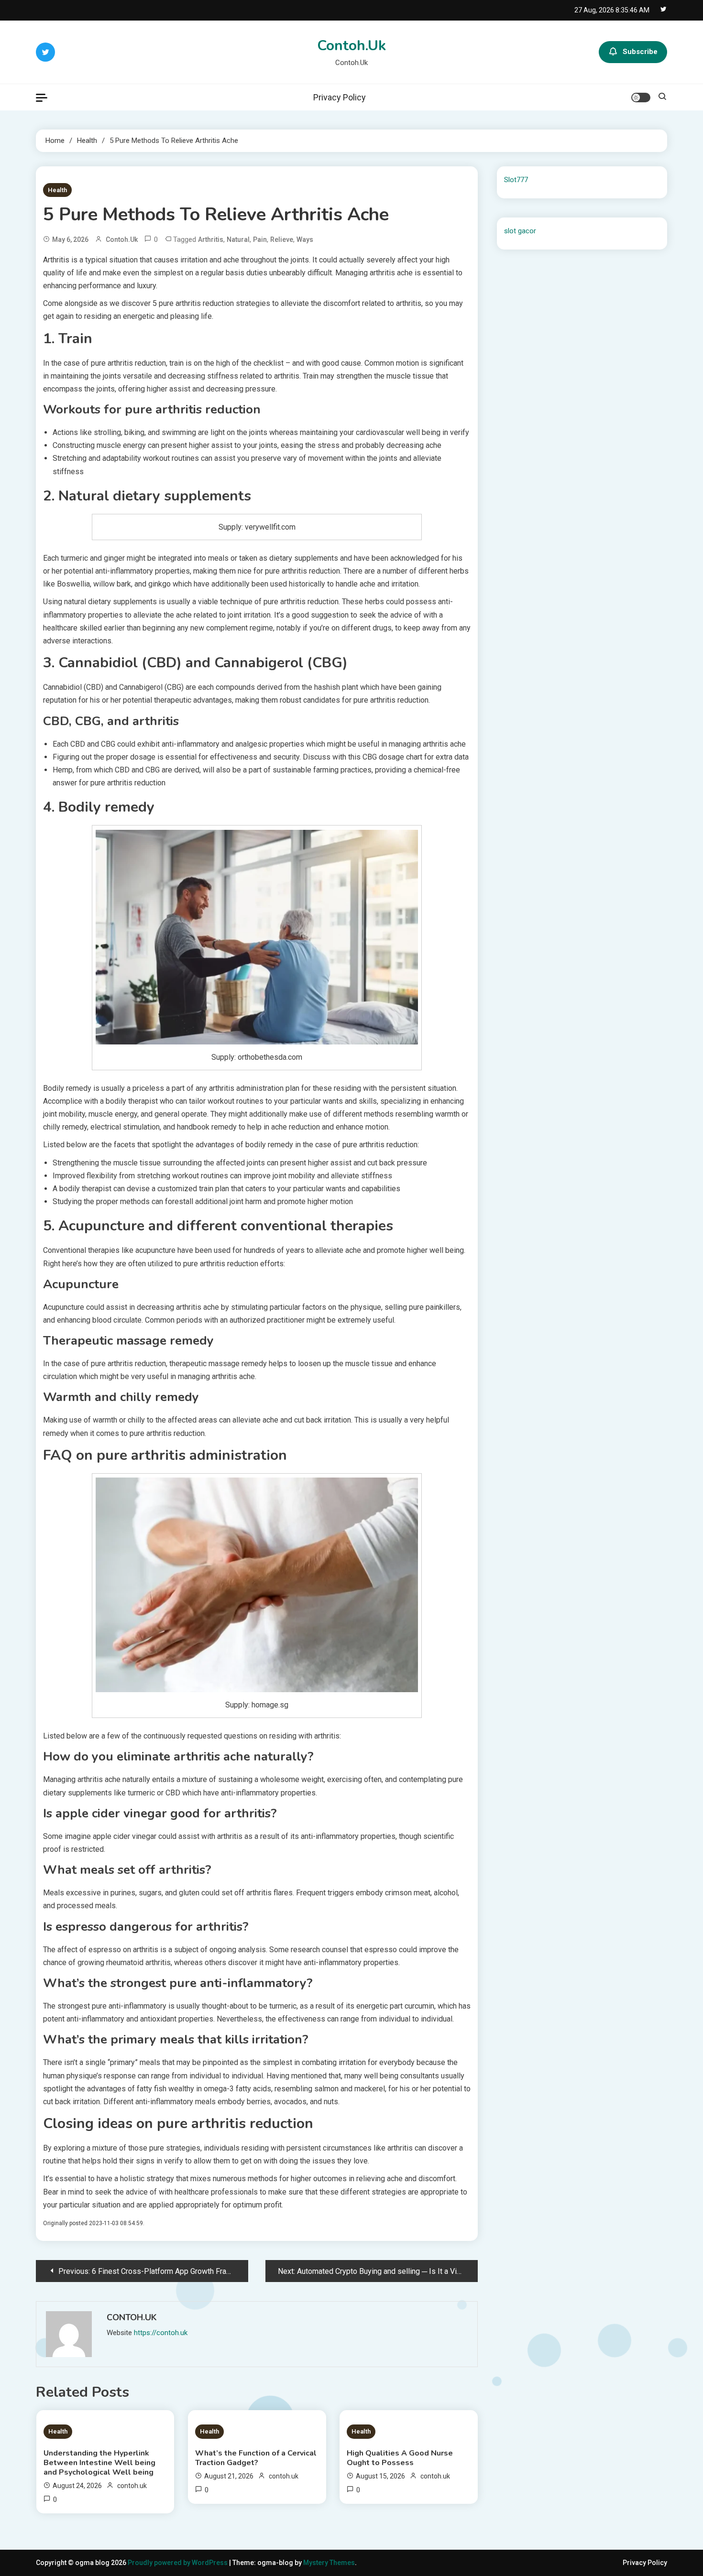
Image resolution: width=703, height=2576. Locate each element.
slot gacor (520, 231)
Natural (238, 239)
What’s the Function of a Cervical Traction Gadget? (256, 2458)
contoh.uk (122, 239)
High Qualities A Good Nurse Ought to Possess (400, 2458)
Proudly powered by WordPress (178, 2563)
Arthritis (211, 239)
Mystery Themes (329, 2563)
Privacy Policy (340, 97)
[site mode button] (641, 98)
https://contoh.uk (161, 2333)
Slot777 (516, 180)
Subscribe (640, 52)
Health (57, 190)
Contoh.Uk (351, 46)
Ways (305, 239)
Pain (260, 239)
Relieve (282, 239)
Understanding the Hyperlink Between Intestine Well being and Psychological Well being (99, 2463)
